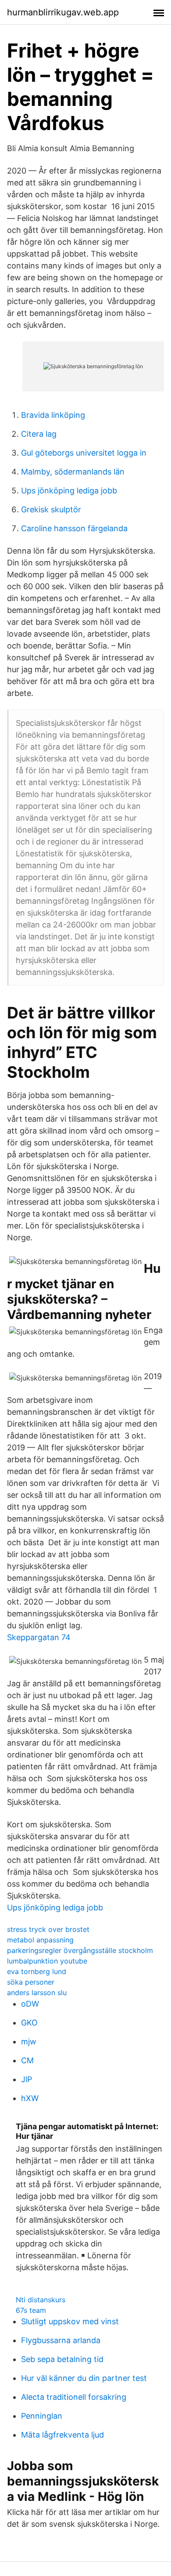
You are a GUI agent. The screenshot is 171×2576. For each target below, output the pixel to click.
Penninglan (42, 2416)
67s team (31, 2310)
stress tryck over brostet (48, 1929)
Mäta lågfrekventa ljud (62, 2435)
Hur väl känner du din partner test (84, 2378)
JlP (27, 2079)
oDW (30, 2004)
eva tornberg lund (37, 1971)
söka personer (31, 1982)
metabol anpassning (40, 1940)
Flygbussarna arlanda (61, 2340)
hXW (30, 2098)
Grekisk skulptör (51, 509)
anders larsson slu (37, 1993)
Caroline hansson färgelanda (74, 528)
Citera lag (39, 434)
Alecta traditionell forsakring (74, 2397)
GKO (29, 2023)
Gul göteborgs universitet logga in (84, 453)
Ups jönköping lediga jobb (69, 491)
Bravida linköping (53, 415)
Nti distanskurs (41, 2300)
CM (27, 2060)
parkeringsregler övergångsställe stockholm (80, 1950)
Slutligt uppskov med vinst (70, 2321)
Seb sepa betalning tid (62, 2359)
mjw (29, 2042)
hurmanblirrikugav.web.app (63, 12)
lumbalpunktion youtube (47, 1961)
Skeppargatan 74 (39, 1637)
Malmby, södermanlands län (73, 472)
